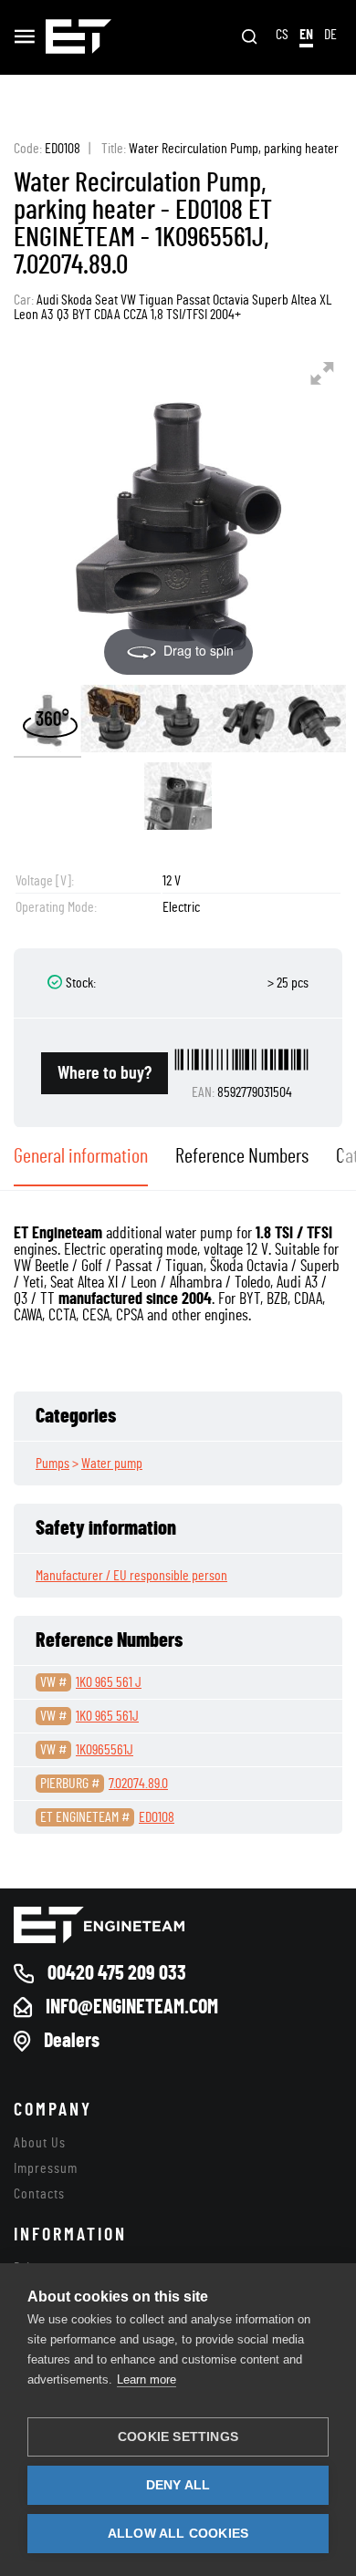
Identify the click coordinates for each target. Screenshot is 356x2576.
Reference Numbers (242, 1156)
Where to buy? (105, 1073)
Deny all (178, 2485)
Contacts (39, 2194)
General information (81, 1156)
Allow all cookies (178, 2534)
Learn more (147, 2379)
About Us (40, 2143)
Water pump (112, 1464)
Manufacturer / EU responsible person (131, 1576)
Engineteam (79, 37)
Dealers (72, 2041)
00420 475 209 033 (117, 1973)
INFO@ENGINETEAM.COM (132, 2007)
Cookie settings (178, 2437)
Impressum (46, 2168)
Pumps (52, 1464)
